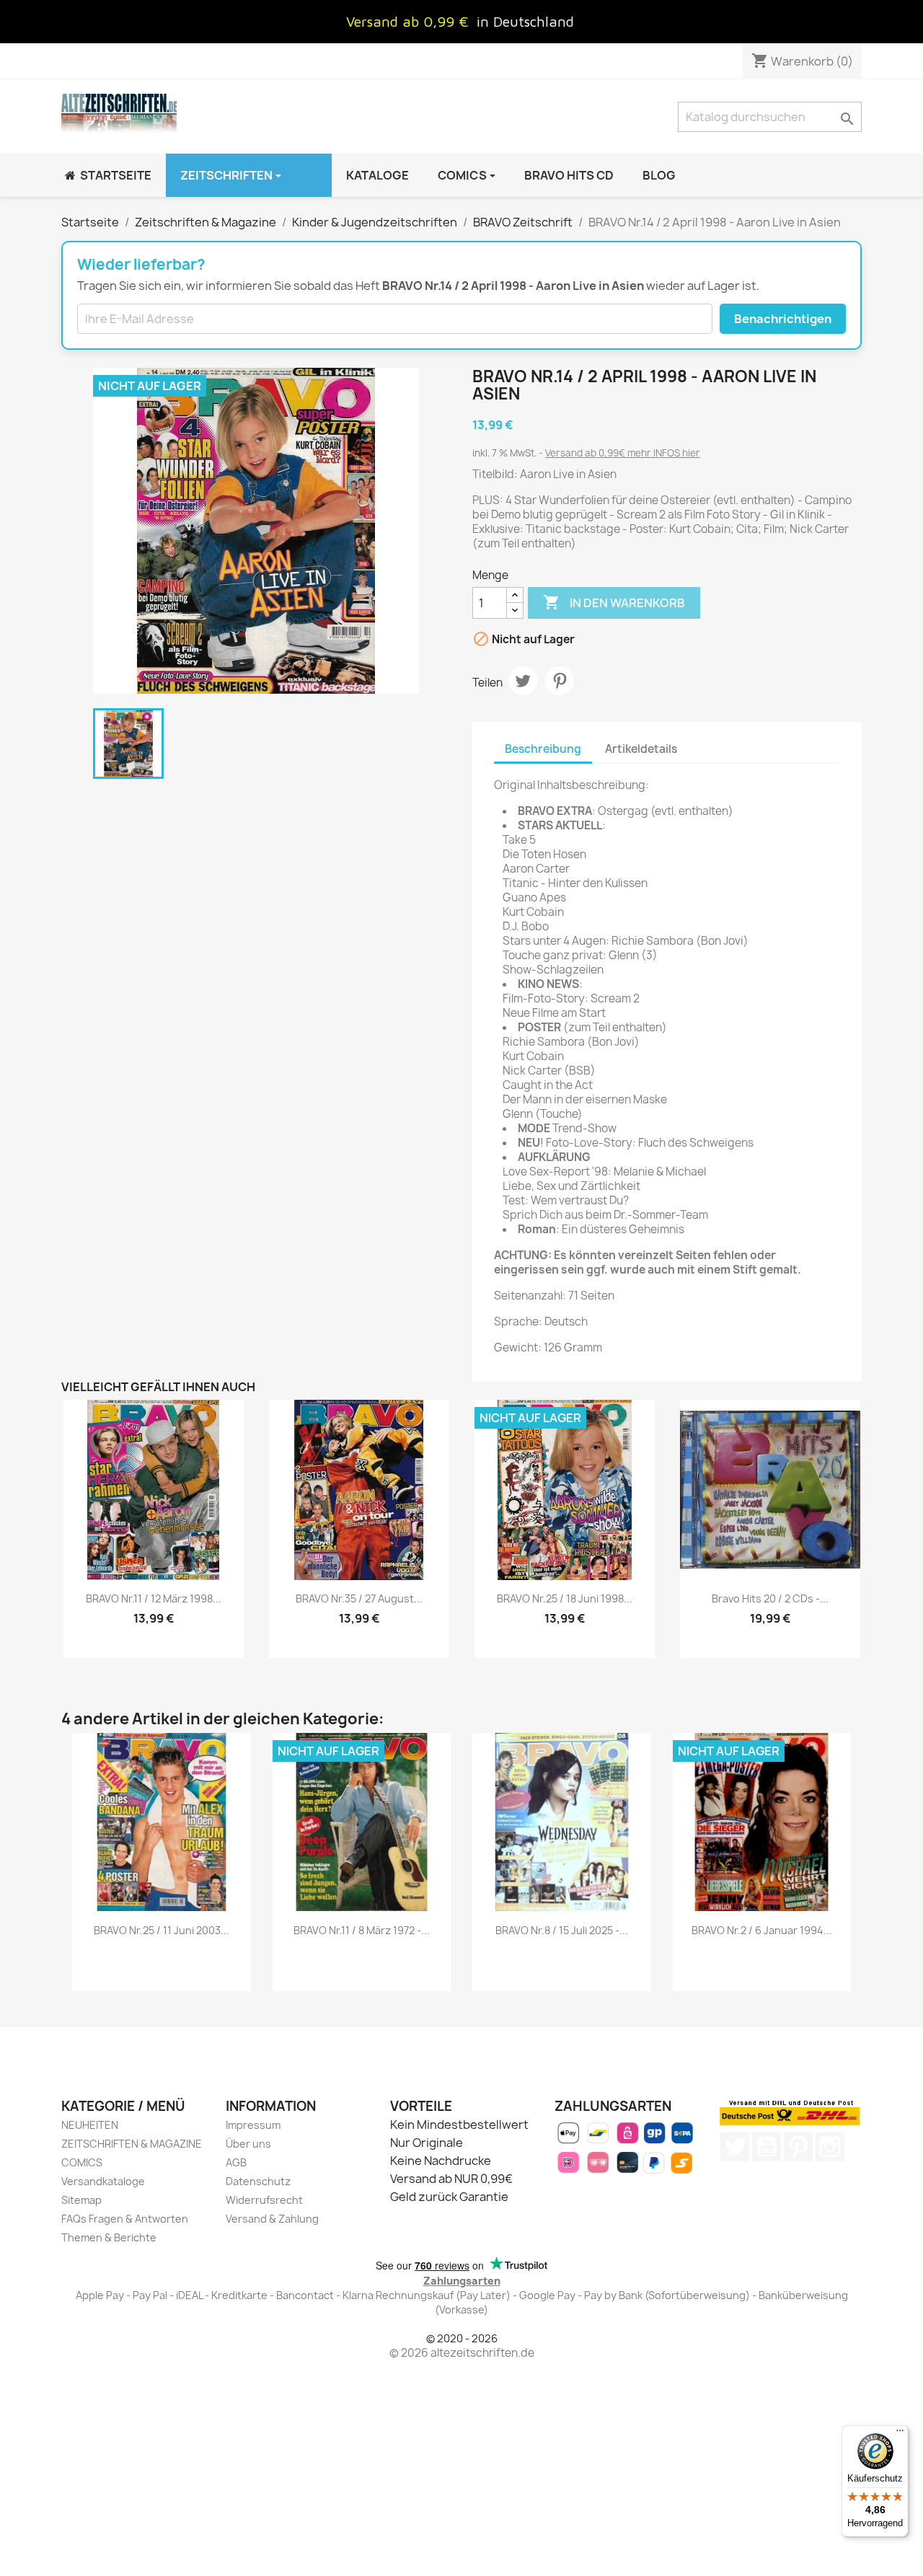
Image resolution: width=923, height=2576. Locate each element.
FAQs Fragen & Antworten (125, 2219)
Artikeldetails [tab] (641, 749)
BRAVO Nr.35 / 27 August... (359, 1598)
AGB (236, 2162)
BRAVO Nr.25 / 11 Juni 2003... (162, 1930)
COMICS (82, 2162)
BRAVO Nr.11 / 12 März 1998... (154, 1598)
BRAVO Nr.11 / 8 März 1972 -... (362, 1930)
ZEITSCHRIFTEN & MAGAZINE (132, 2144)
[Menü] (900, 2434)
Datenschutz (258, 2181)
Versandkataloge (103, 2181)
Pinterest (560, 681)
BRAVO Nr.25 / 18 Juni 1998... (565, 1598)
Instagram (830, 2147)
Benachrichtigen (783, 319)
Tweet (523, 681)
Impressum (253, 2125)
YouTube (767, 2147)
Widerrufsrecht (264, 2200)
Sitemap (81, 2200)
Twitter (735, 2147)
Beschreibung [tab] (543, 749)
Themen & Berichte (109, 2237)
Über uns (248, 2144)
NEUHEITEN (90, 2125)
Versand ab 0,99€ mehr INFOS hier (623, 453)
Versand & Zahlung (272, 2219)
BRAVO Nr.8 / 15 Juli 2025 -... (562, 1930)
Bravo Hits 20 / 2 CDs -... (770, 1598)
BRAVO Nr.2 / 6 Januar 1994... (762, 1930)
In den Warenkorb (614, 602)
